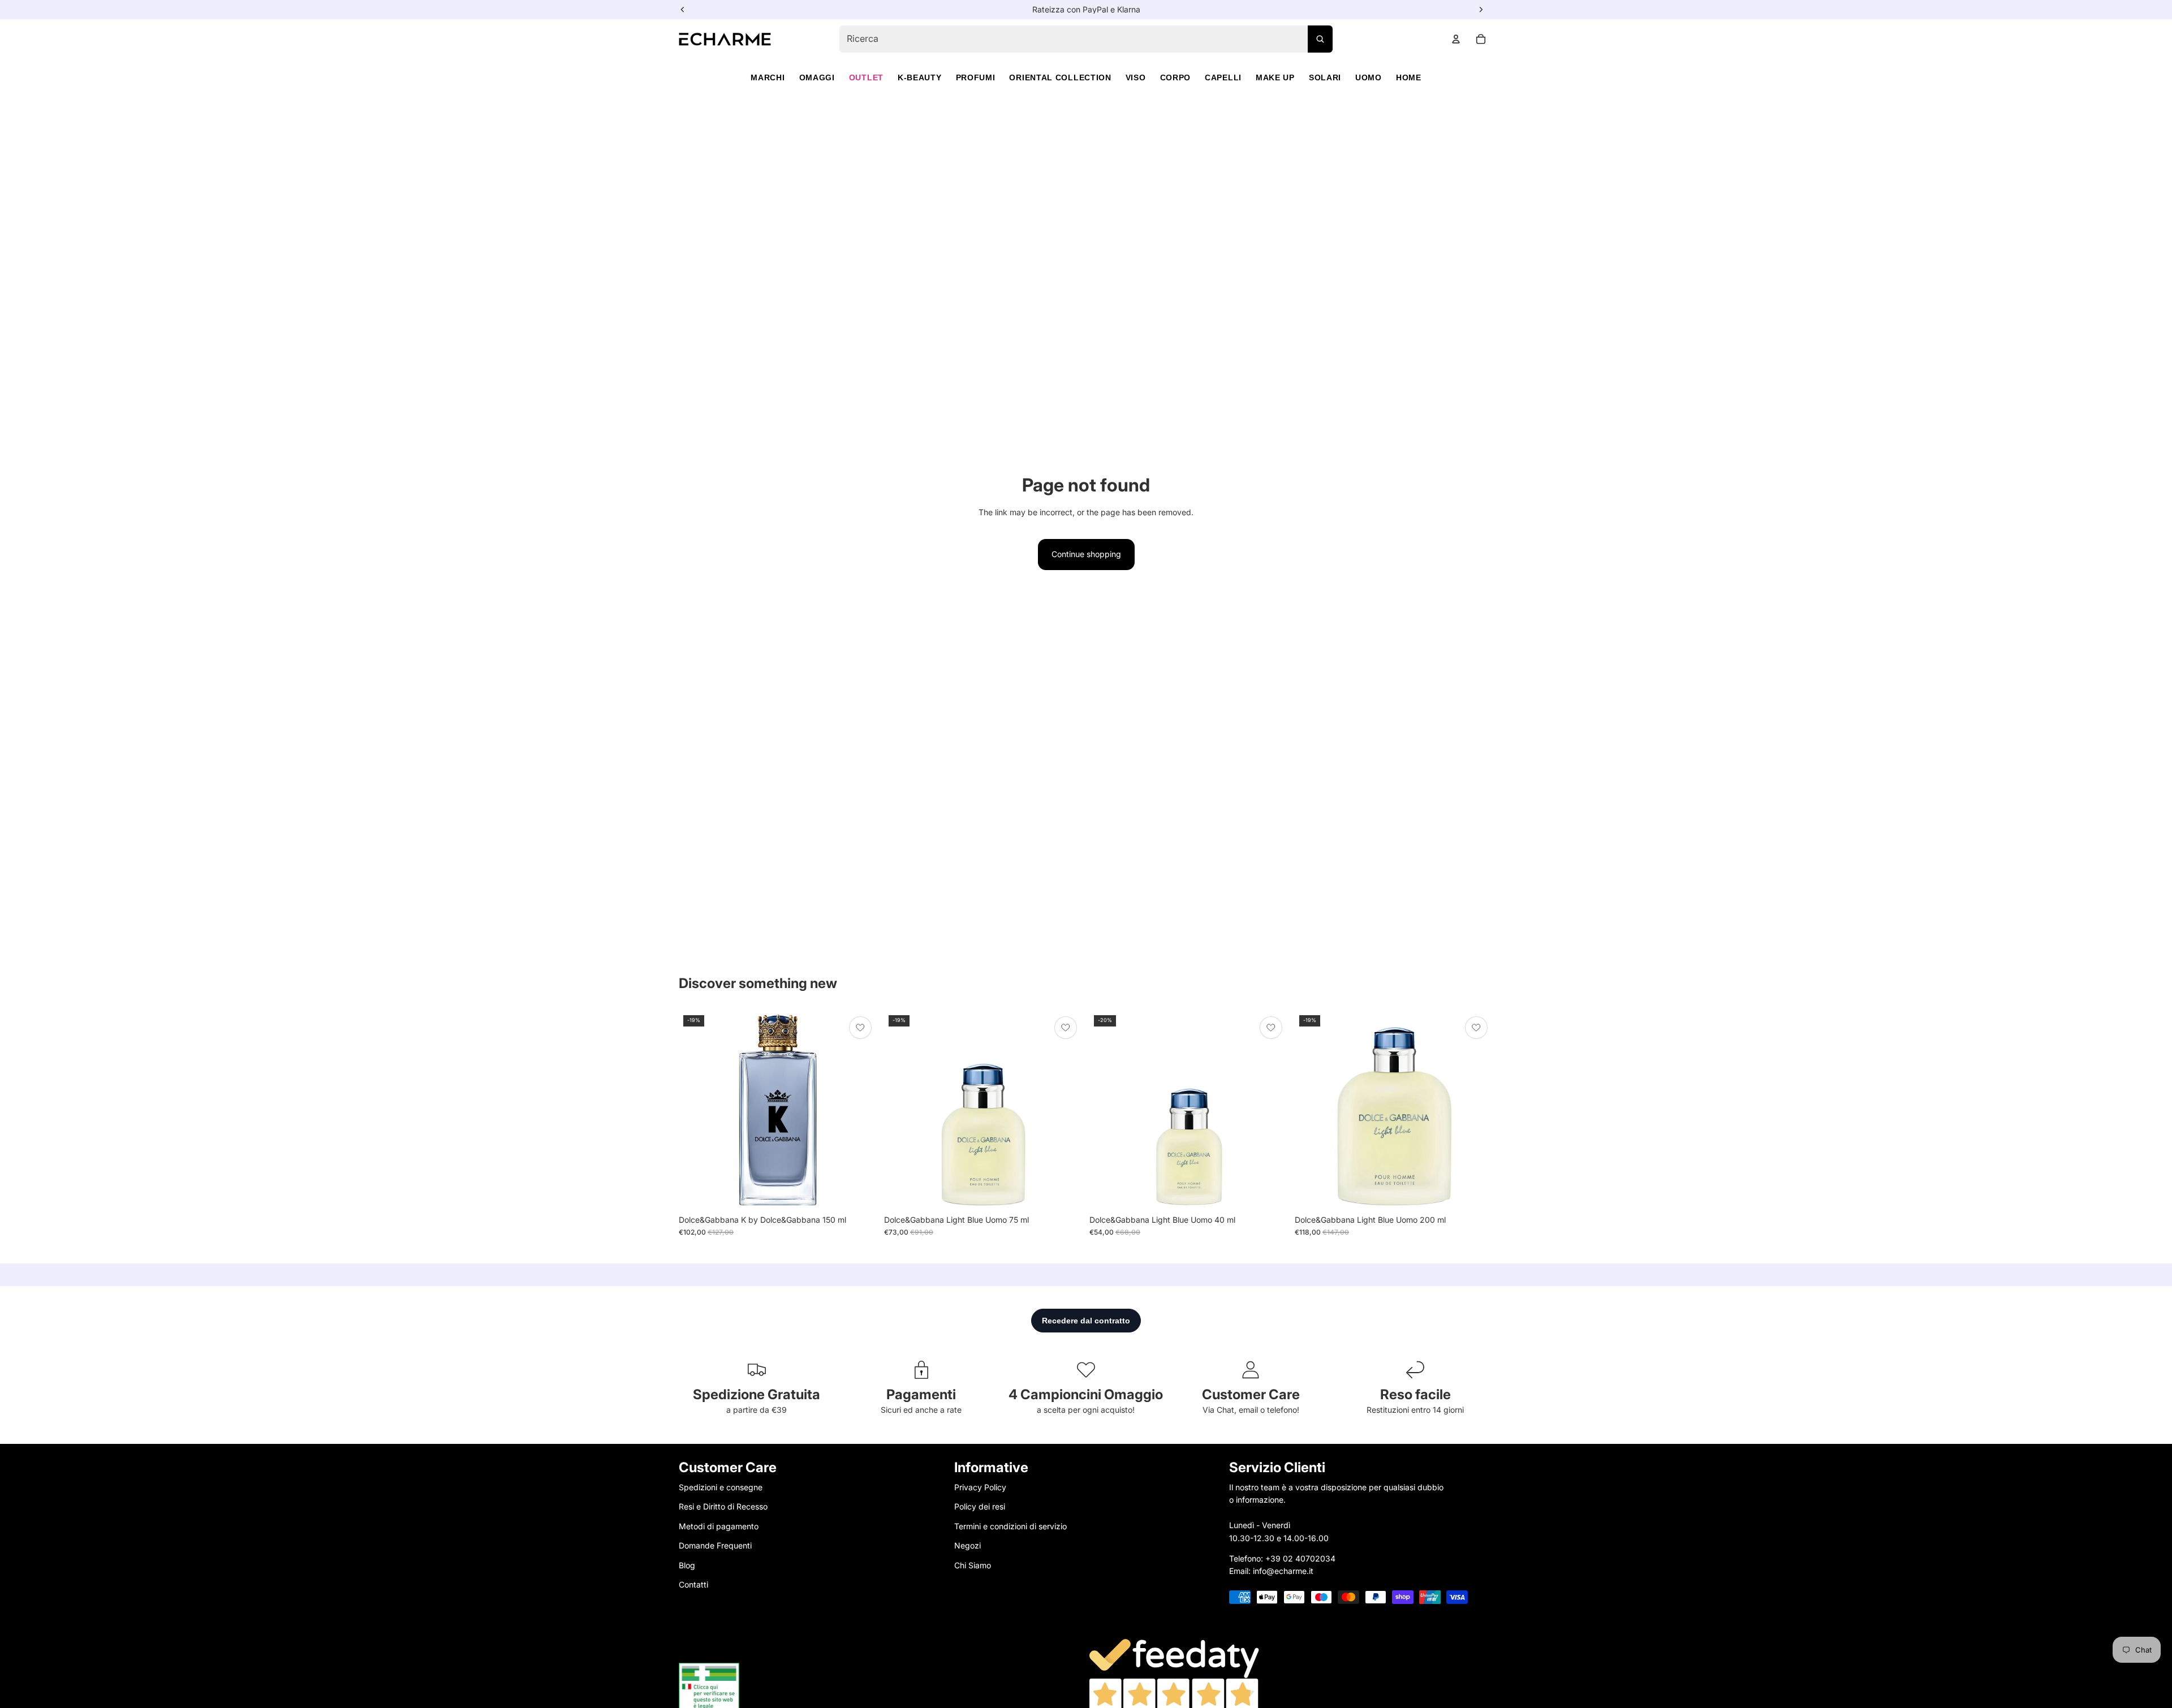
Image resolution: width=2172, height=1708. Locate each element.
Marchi (768, 77)
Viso (1136, 77)
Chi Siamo (973, 1565)
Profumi (976, 77)
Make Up (1275, 77)
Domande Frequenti (715, 1545)
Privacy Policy (980, 1487)
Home (1409, 77)
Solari (1325, 77)
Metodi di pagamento (719, 1526)
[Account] (1456, 39)
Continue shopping (1086, 554)
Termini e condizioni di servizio (1010, 1526)
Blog (687, 1565)
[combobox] (1086, 39)
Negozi (968, 1545)
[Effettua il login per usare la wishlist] (860, 1028)
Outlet (866, 77)
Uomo (1369, 77)
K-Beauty (920, 77)
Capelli (1223, 77)
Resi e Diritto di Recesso (723, 1506)
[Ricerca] (1320, 39)
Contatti (693, 1584)
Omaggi (817, 77)
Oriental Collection (1060, 77)
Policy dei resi (980, 1506)
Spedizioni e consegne (721, 1487)
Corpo (1176, 77)
